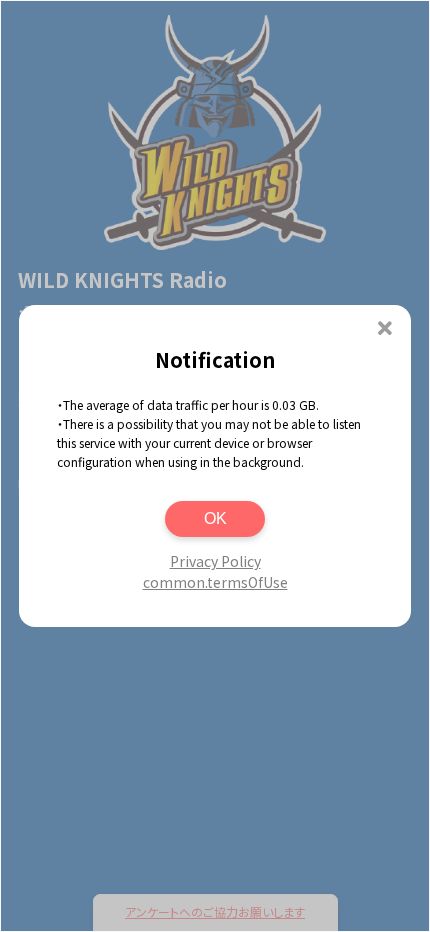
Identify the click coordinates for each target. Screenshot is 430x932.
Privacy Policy (215, 561)
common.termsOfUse (215, 582)
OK (215, 518)
